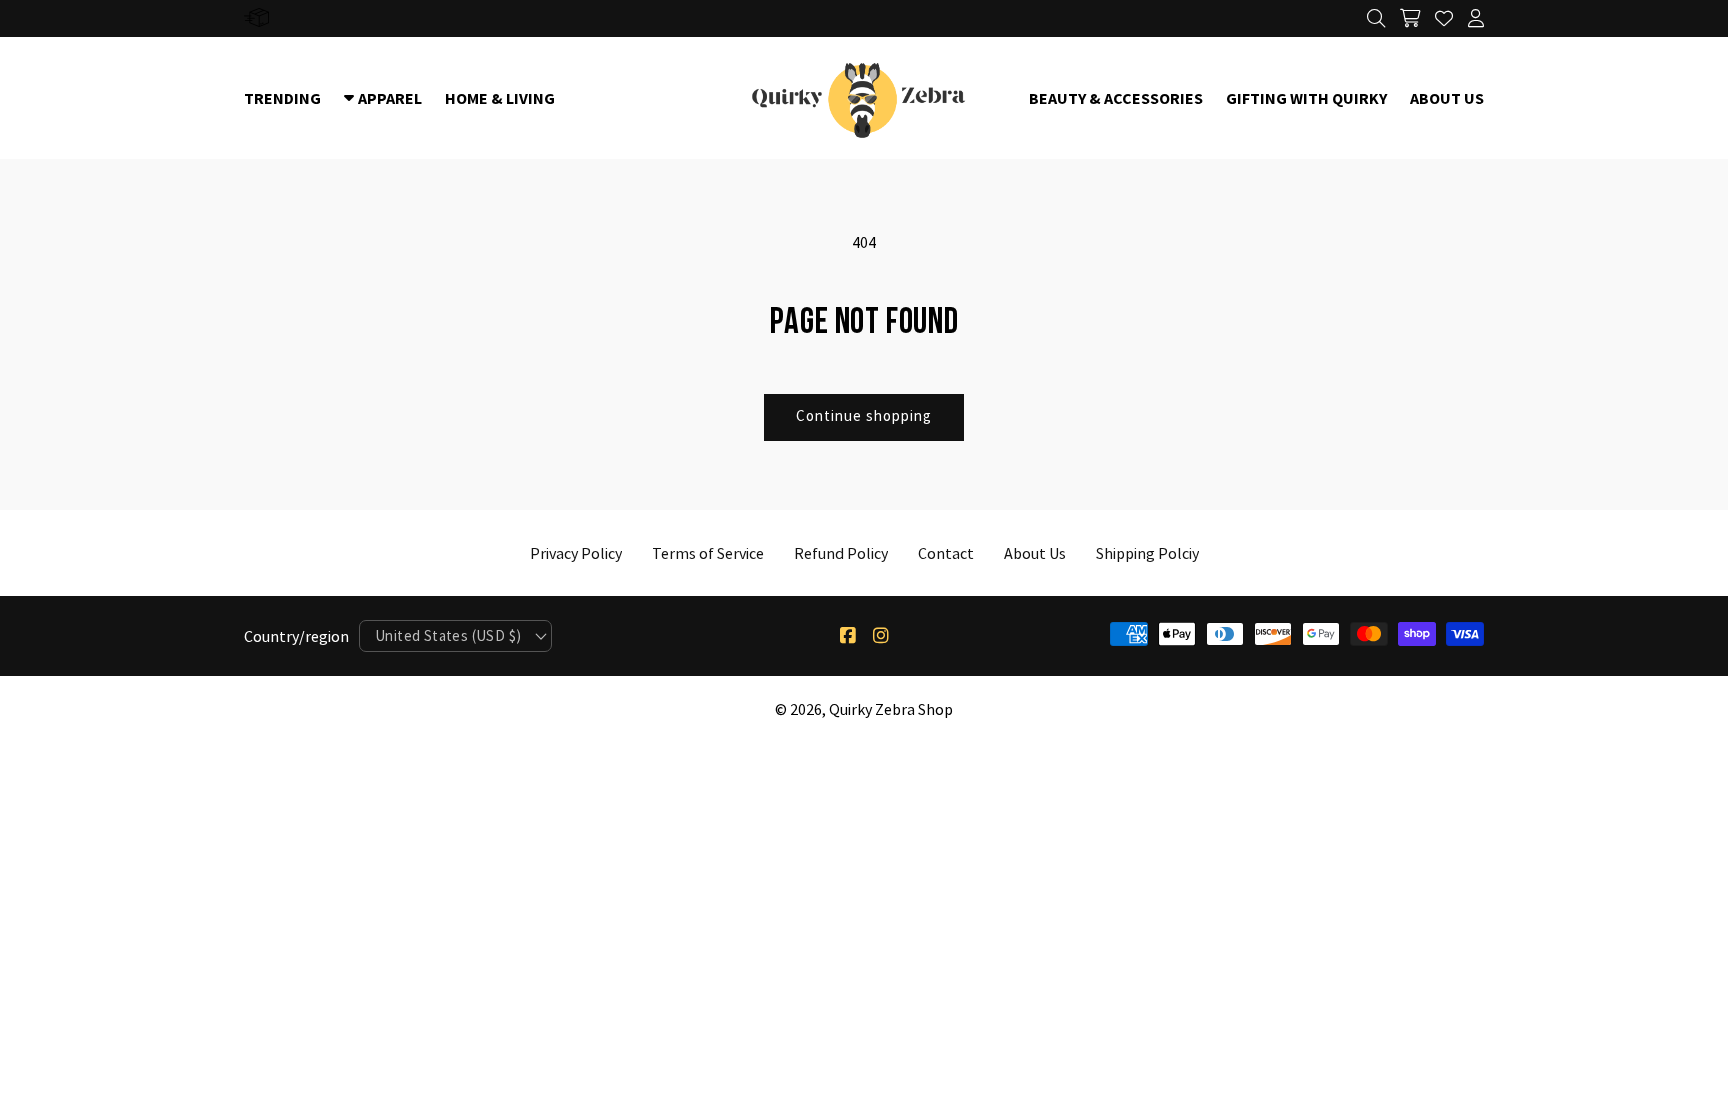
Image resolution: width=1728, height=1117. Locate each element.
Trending (282, 98)
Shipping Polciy (1147, 553)
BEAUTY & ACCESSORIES (1116, 98)
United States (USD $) (448, 635)
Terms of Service (708, 553)
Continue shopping (864, 415)
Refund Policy (841, 553)
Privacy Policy (576, 553)
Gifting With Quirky (1306, 98)
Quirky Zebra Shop (891, 709)
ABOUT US (1447, 98)
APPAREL (390, 98)
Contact (946, 553)
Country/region (296, 636)
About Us (1035, 553)
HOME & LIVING (500, 98)
